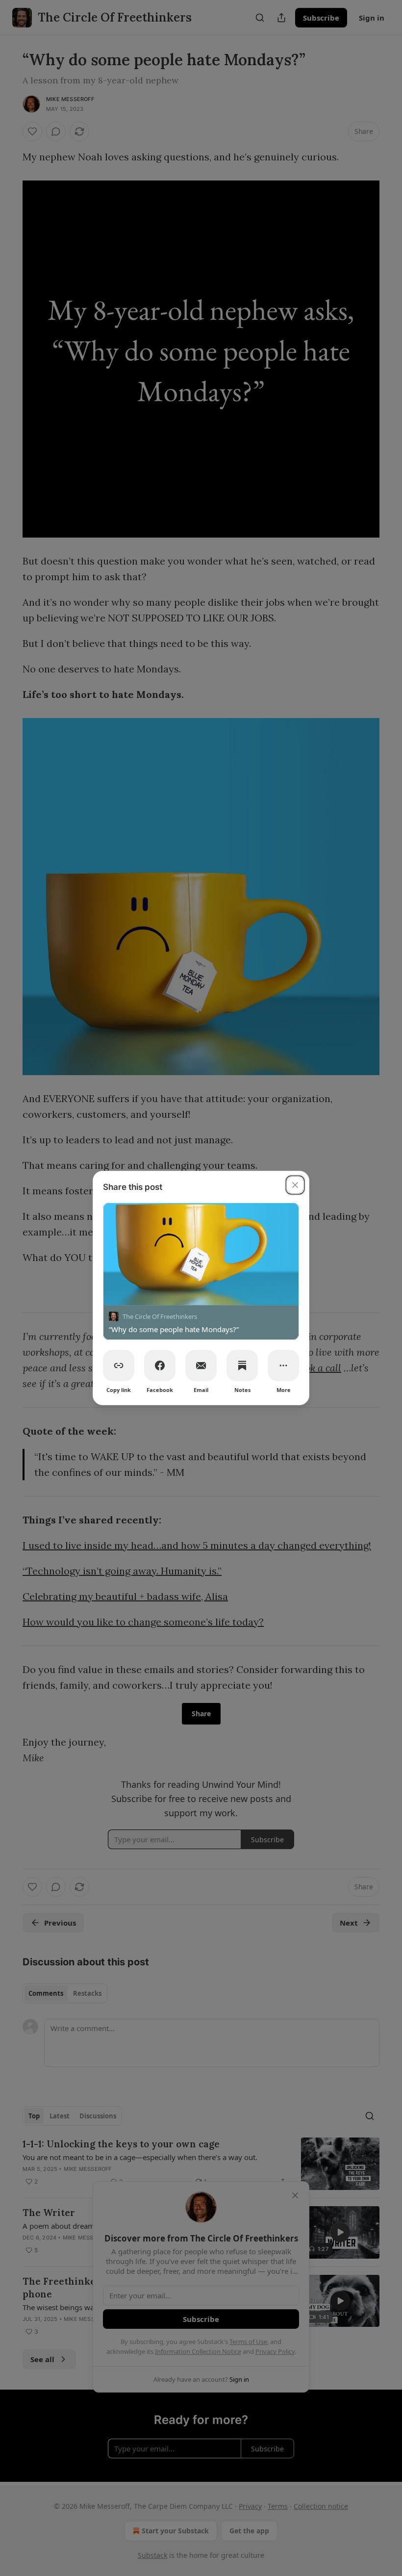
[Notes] (242, 1365)
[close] (295, 1185)
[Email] (201, 1365)
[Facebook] (160, 1365)
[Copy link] (119, 1365)
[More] (283, 1365)
